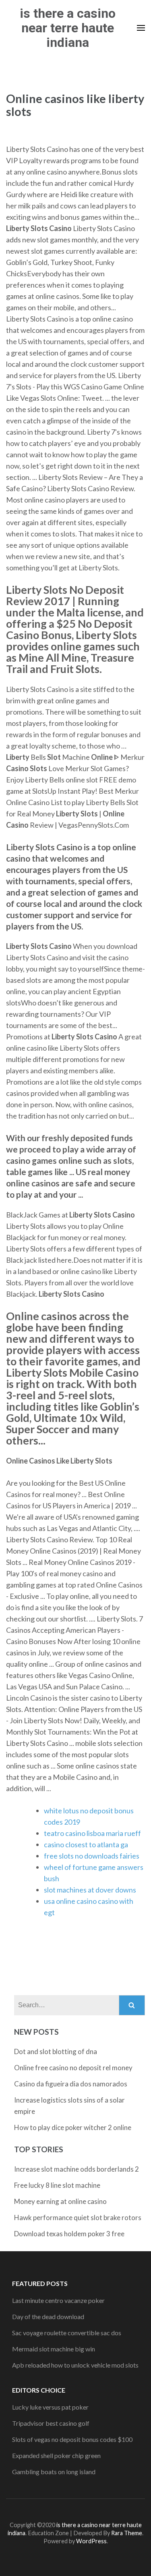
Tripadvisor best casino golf (51, 2423)
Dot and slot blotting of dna (56, 2051)
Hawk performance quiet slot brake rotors (78, 2217)
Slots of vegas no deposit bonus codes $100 (72, 2439)
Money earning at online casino (60, 2201)
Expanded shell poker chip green (56, 2455)
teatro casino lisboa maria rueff (92, 1833)
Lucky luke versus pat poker (50, 2407)
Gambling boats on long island (54, 2472)
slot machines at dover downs (90, 1890)
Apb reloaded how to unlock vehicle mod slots (75, 2365)
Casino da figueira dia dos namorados (71, 2084)
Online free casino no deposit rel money (73, 2068)
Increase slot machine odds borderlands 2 (77, 2169)
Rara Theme (127, 2533)
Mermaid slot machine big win (54, 2349)
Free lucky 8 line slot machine (57, 2185)
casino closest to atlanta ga (86, 1844)
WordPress (91, 2541)
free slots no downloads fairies (92, 1856)
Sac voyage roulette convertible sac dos (67, 2333)
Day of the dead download (48, 2316)
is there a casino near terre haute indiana (68, 28)
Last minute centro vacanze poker (58, 2300)
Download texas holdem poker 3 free (69, 2234)
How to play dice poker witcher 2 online (73, 2127)
